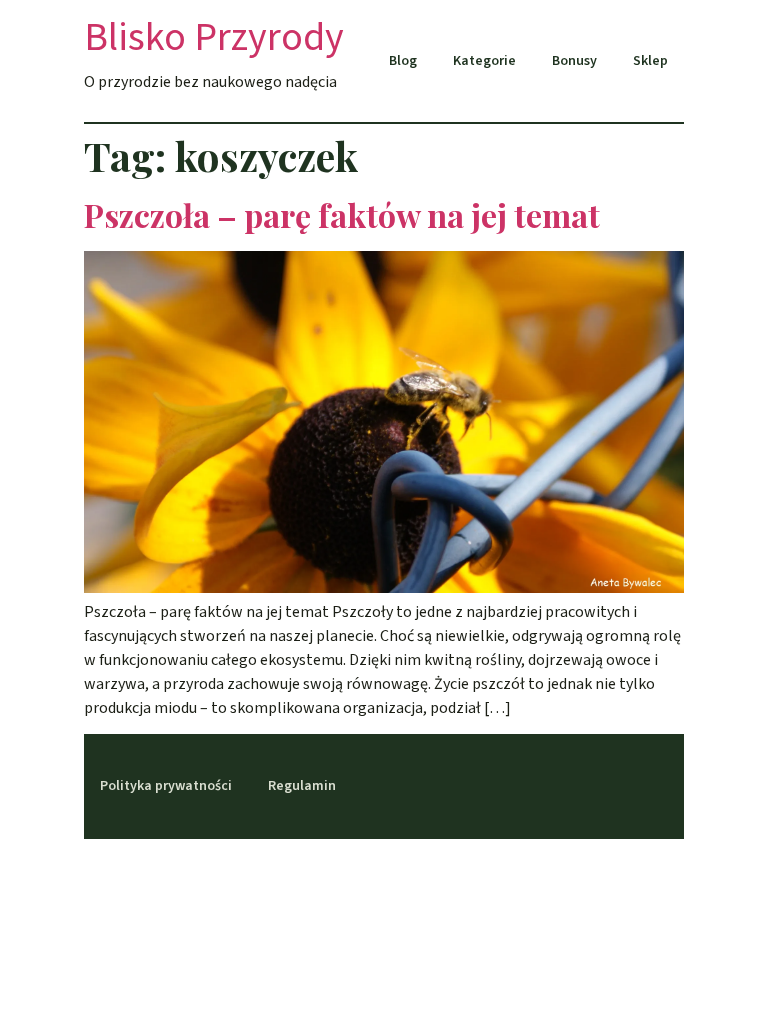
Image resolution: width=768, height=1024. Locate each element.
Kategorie (484, 61)
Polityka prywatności (166, 786)
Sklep (650, 61)
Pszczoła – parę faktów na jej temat (342, 214)
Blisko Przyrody (214, 37)
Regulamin (302, 786)
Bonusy (574, 61)
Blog (403, 61)
